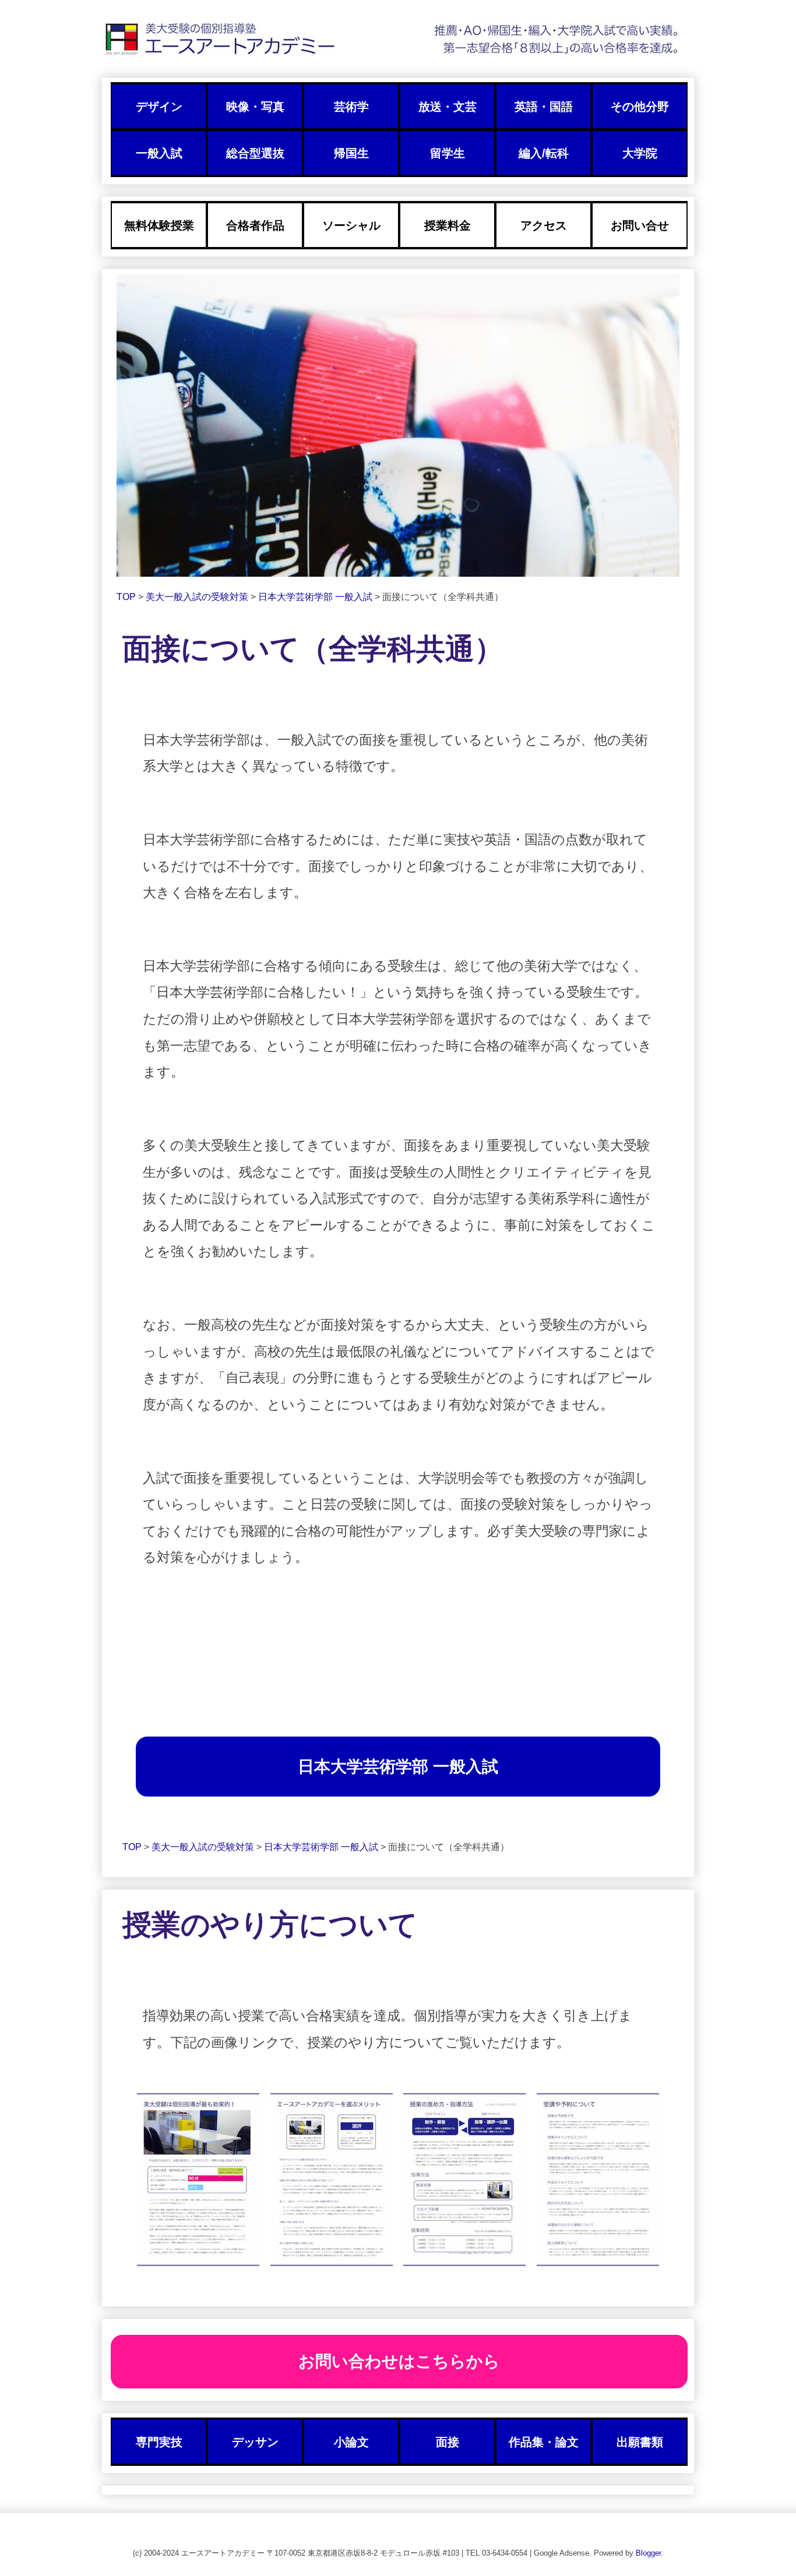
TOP (127, 597)
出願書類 (640, 2442)
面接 (448, 2442)
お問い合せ (640, 225)
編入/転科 (544, 153)
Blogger (648, 2553)
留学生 (448, 153)
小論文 (351, 2442)
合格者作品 (255, 225)
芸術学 (351, 107)
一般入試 (159, 153)
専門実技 (159, 2442)
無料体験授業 (159, 225)
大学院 (640, 153)
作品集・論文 (544, 2442)
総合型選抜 (255, 153)
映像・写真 (255, 107)
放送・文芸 (448, 107)
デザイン (159, 107)
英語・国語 (544, 107)
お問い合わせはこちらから (399, 2361)
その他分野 (640, 107)
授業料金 (448, 225)
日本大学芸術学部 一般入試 (316, 597)
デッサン (255, 2442)
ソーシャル (351, 225)
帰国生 (351, 153)
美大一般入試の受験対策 (198, 597)
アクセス (544, 225)
